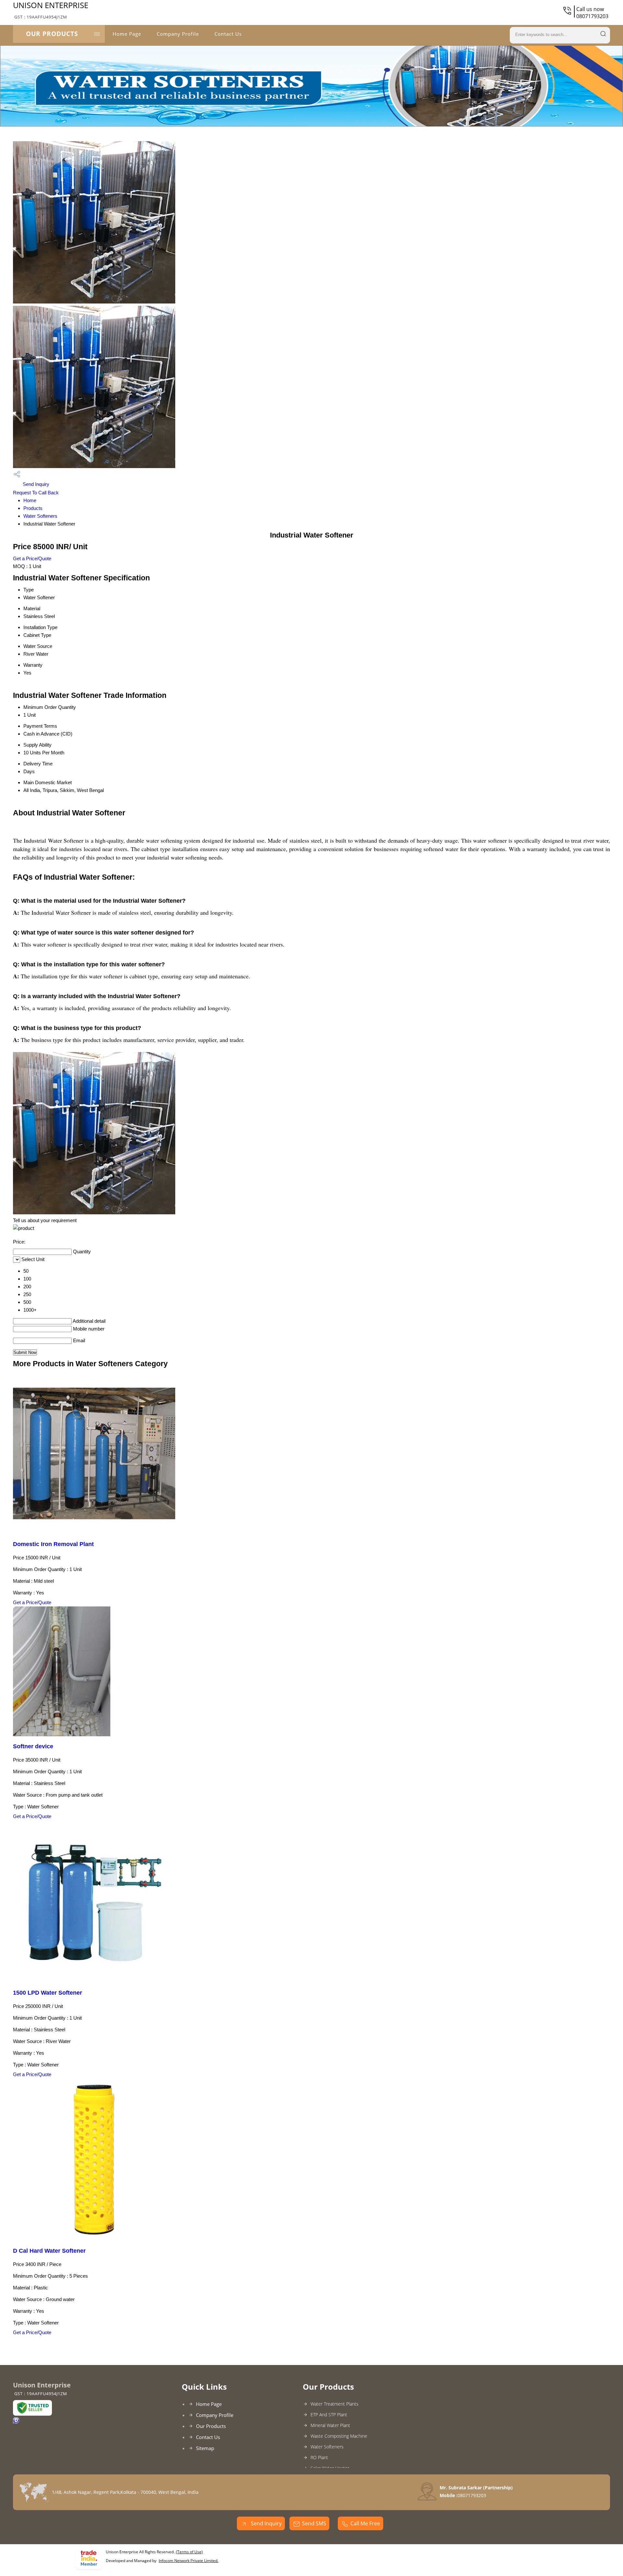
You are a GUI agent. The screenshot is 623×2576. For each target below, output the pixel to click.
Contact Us (228, 34)
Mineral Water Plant (330, 2425)
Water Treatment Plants (335, 2404)
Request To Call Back (36, 493)
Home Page (127, 34)
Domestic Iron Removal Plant (53, 1544)
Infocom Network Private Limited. (189, 2561)
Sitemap (205, 2448)
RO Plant (319, 2457)
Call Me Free (365, 2523)
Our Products (52, 34)
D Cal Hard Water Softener (49, 2251)
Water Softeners (40, 516)
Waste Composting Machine (339, 2436)
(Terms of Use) (189, 2552)
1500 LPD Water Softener (48, 1993)
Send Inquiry (35, 484)
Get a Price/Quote (32, 558)
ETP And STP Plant (329, 2415)
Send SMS (314, 2523)
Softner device (33, 1746)
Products (33, 508)
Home (30, 500)
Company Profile (178, 34)
